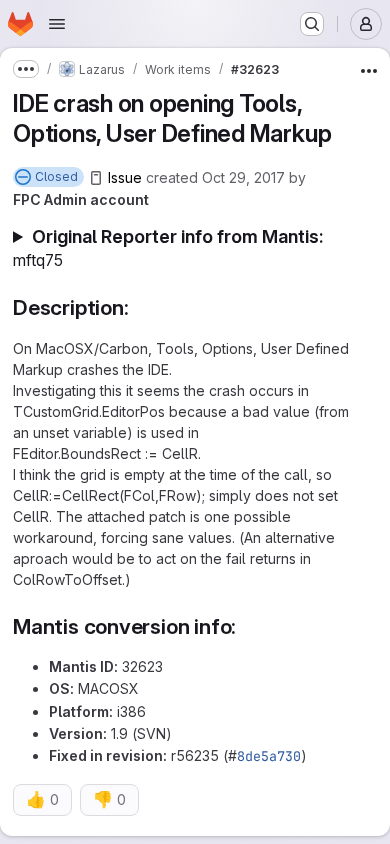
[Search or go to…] (312, 24)
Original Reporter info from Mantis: (168, 248)
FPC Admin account (81, 199)
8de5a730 (269, 756)
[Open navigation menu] (57, 24)
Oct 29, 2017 (243, 177)
